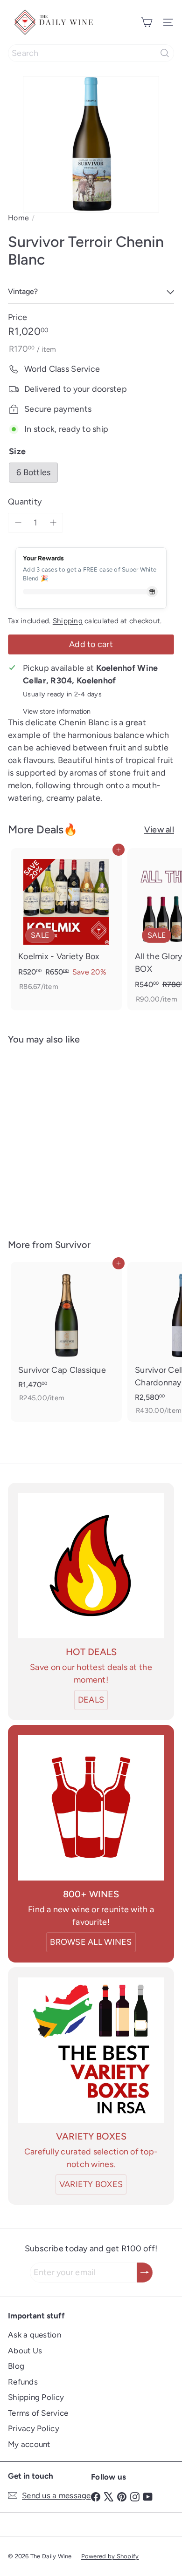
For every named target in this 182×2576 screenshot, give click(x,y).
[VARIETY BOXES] (91, 2050)
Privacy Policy (34, 2428)
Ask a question (35, 2335)
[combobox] (91, 53)
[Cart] (147, 22)
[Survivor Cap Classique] (66, 1336)
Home (18, 218)
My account (29, 2444)
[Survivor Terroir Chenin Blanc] (66, 1136)
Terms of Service (38, 2413)
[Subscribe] (145, 2273)
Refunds (23, 2382)
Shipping (68, 621)
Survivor (73, 1245)
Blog (16, 2366)
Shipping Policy (36, 2397)
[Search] (165, 53)
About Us (25, 2351)
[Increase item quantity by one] (53, 523)
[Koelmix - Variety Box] (66, 923)
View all (159, 830)
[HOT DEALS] (91, 1566)
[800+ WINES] (91, 1808)
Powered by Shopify (110, 2556)
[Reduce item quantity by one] (18, 523)
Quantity (25, 502)
